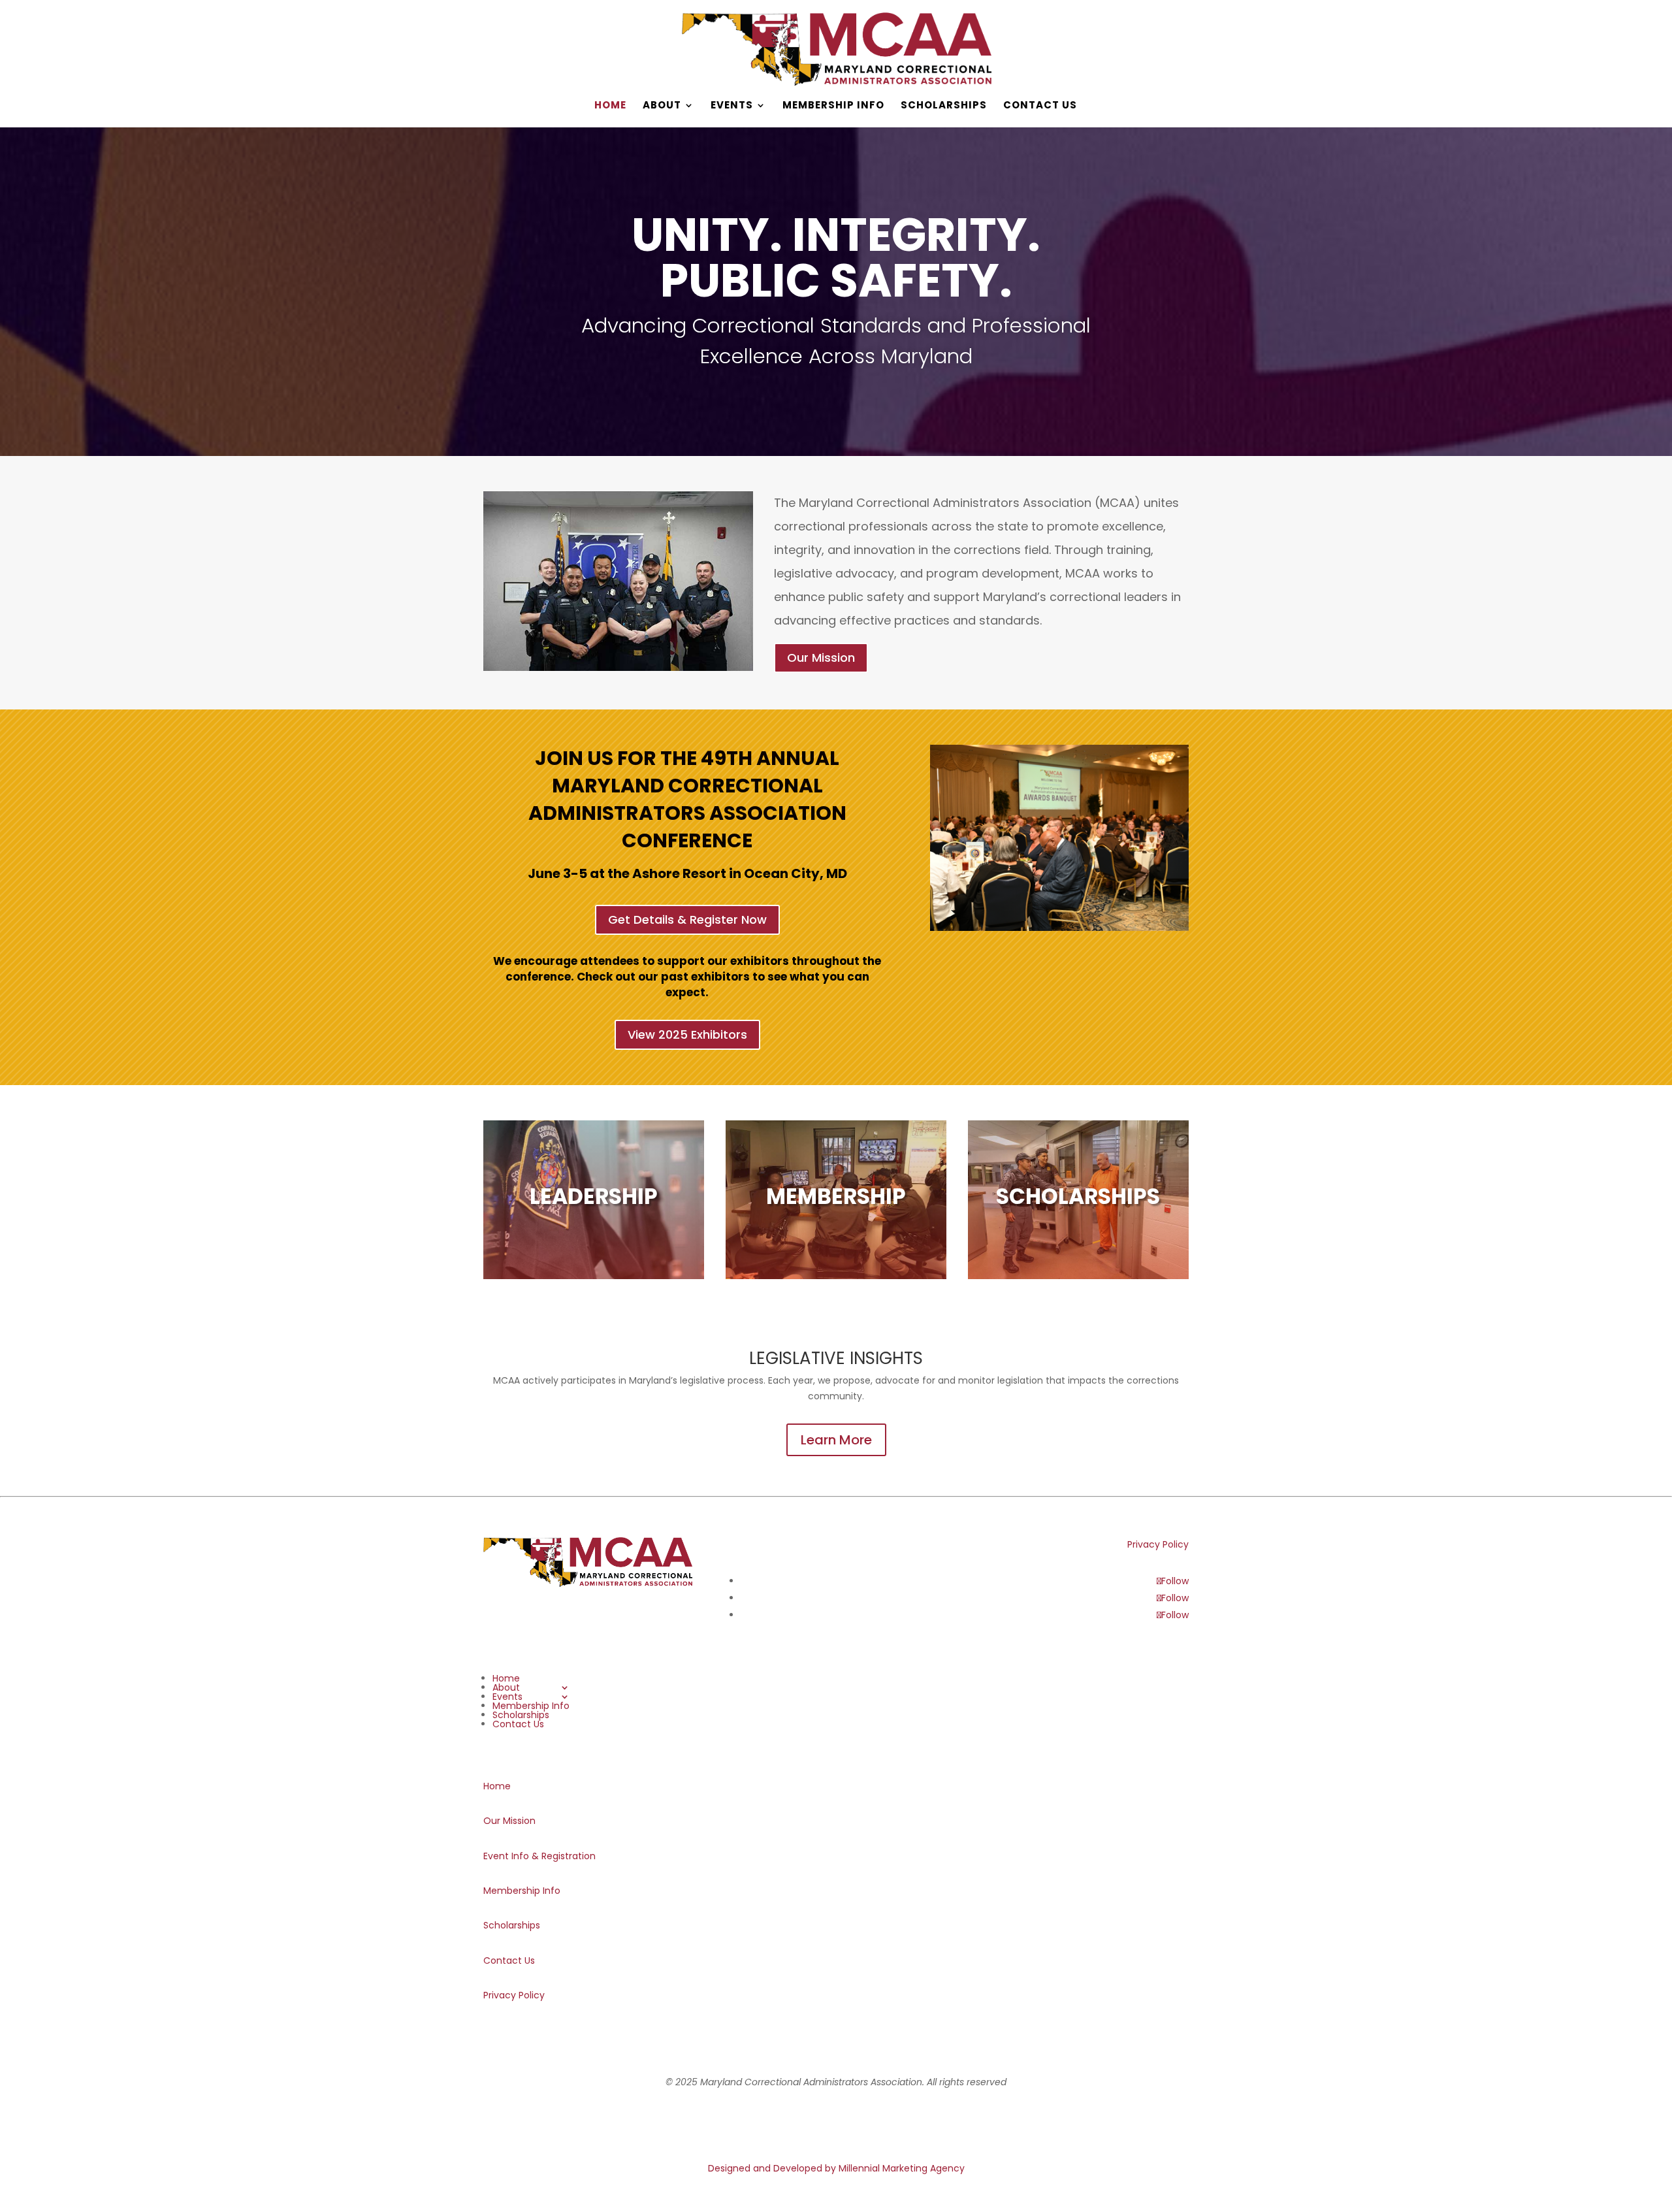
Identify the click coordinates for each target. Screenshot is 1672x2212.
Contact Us (1040, 106)
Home (610, 106)
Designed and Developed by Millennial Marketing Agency (836, 2168)
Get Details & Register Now (687, 919)
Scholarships (944, 106)
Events (732, 106)
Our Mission (821, 658)
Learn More (836, 1440)
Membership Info (833, 106)
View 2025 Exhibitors (687, 1034)
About (662, 106)
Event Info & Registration (539, 1856)
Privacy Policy (1158, 1544)
